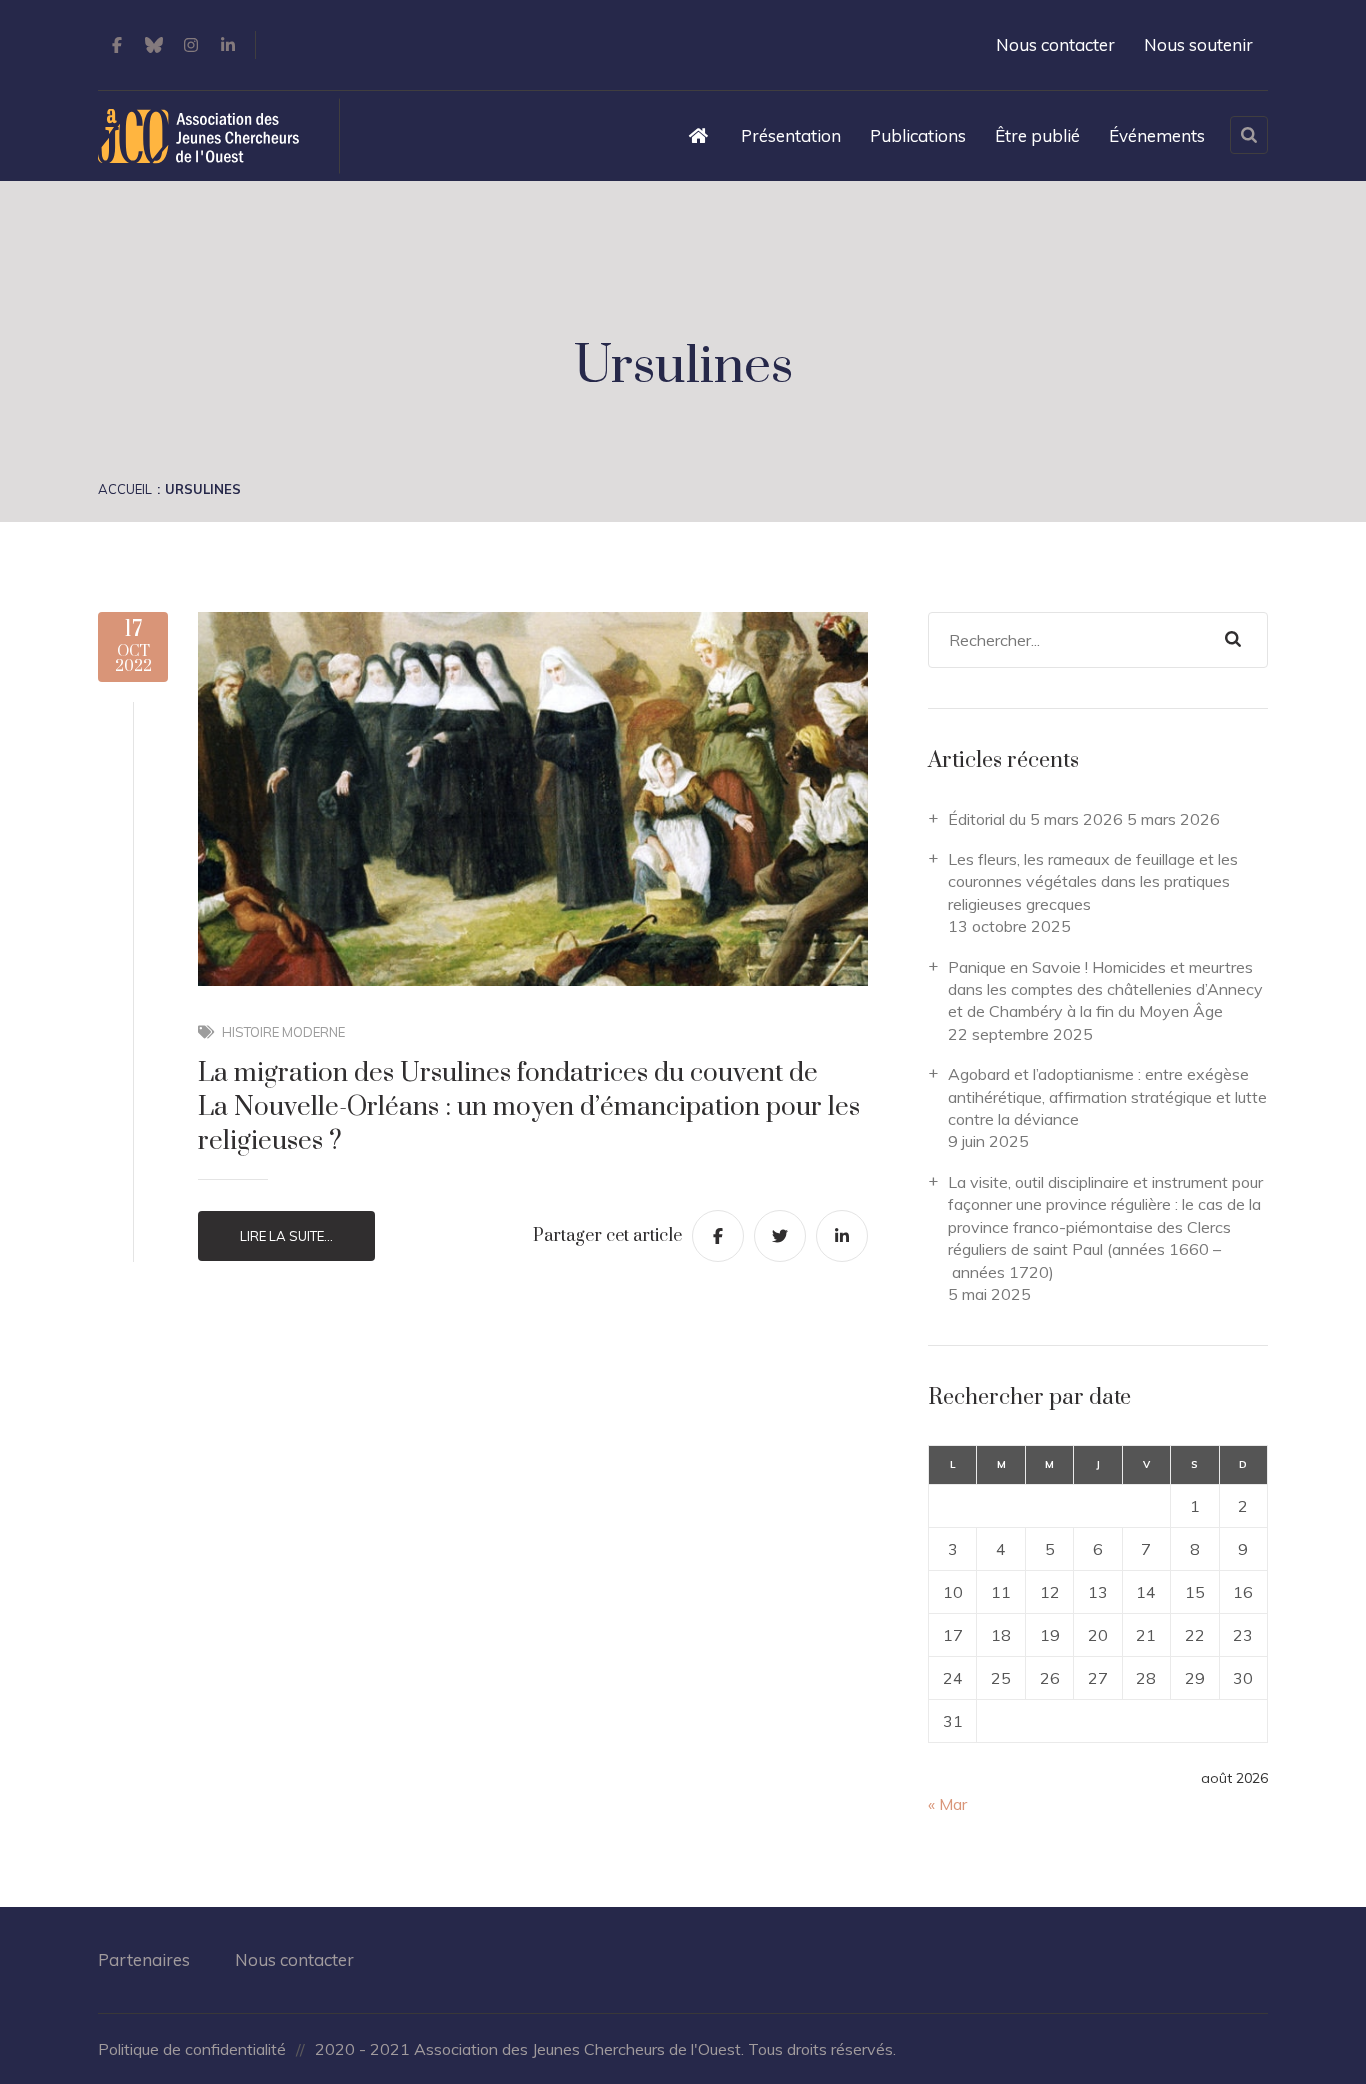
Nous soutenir (1198, 44)
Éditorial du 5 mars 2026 (1035, 819)
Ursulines (203, 489)
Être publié (1037, 135)
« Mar (947, 1804)
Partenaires (144, 1959)
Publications (918, 135)
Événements (1157, 135)
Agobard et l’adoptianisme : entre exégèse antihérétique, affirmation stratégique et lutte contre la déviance (1107, 1096)
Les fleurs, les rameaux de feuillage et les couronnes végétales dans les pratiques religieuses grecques (1093, 881)
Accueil (125, 489)
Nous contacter (1055, 44)
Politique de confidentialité (192, 2049)
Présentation (791, 135)
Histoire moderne (283, 1032)
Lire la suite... (286, 1236)
